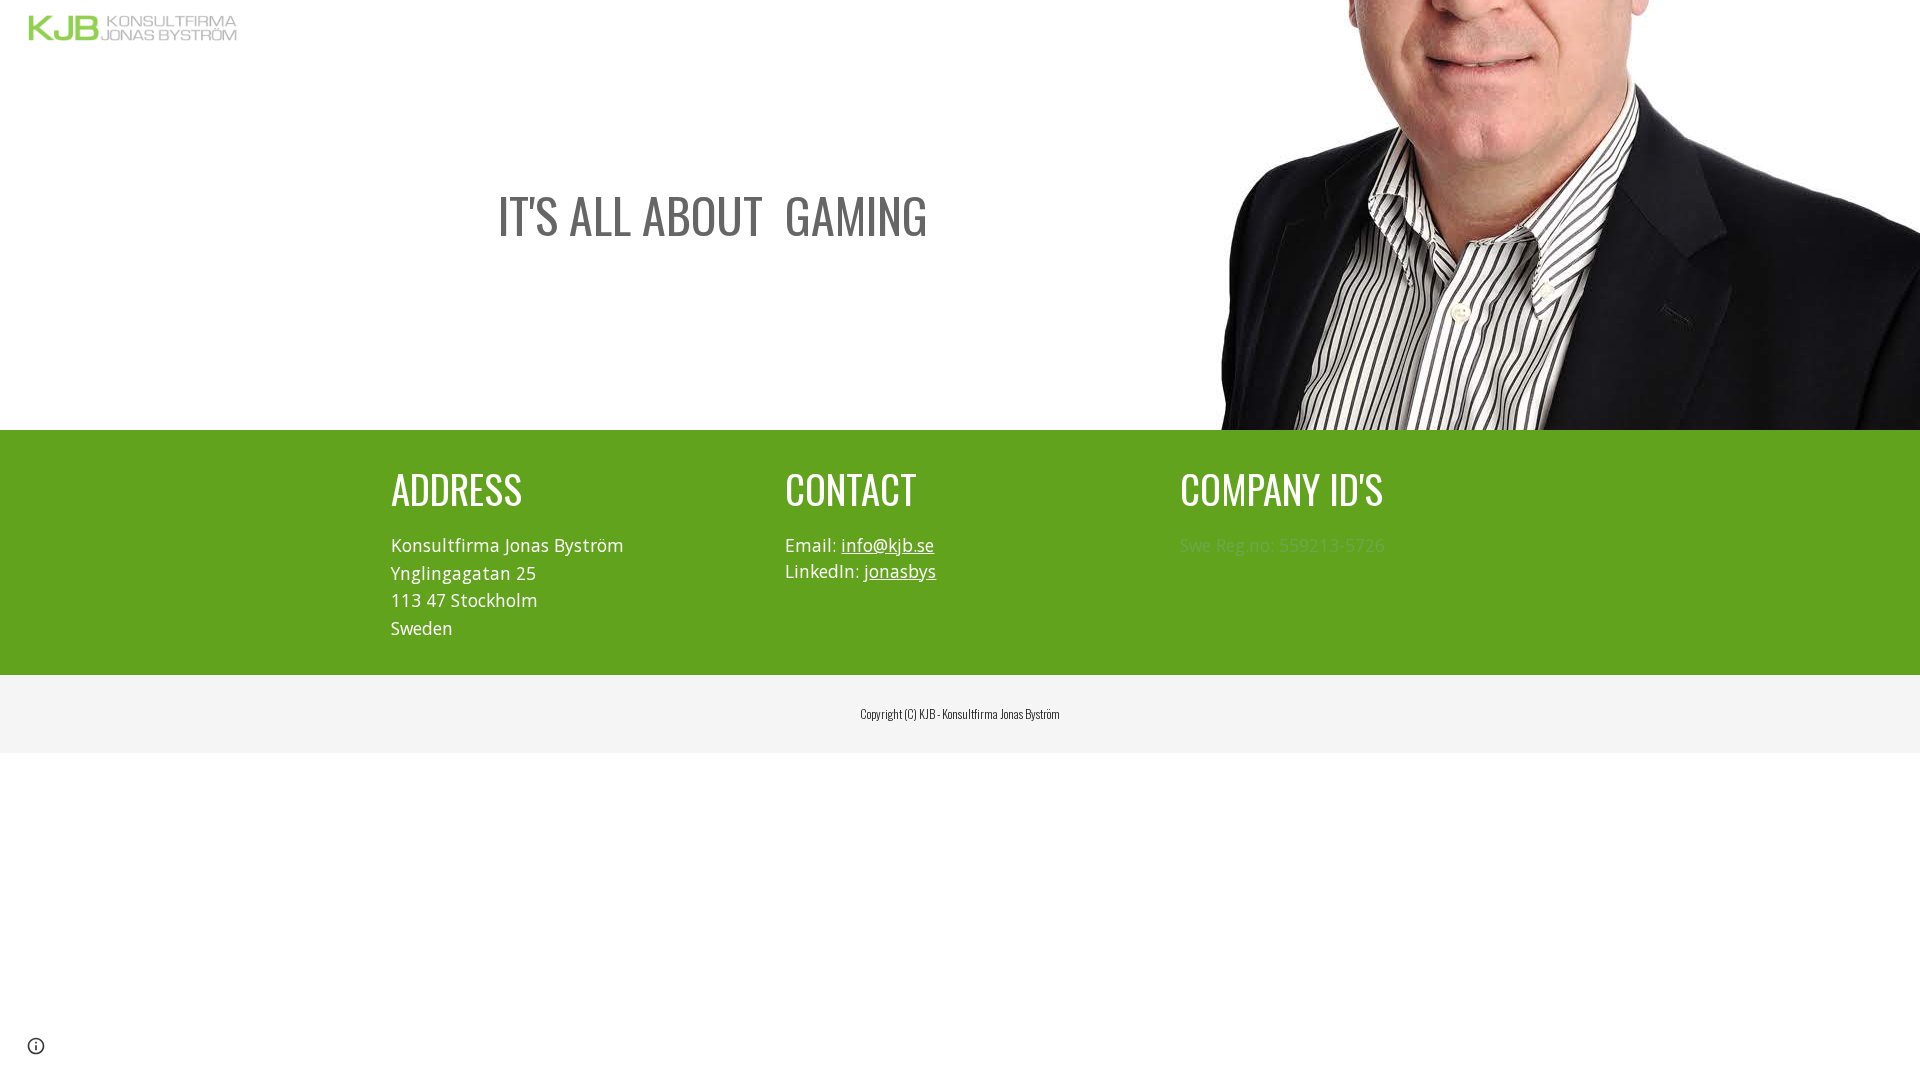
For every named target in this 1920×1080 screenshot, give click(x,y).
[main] (713, 215)
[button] (36, 1046)
